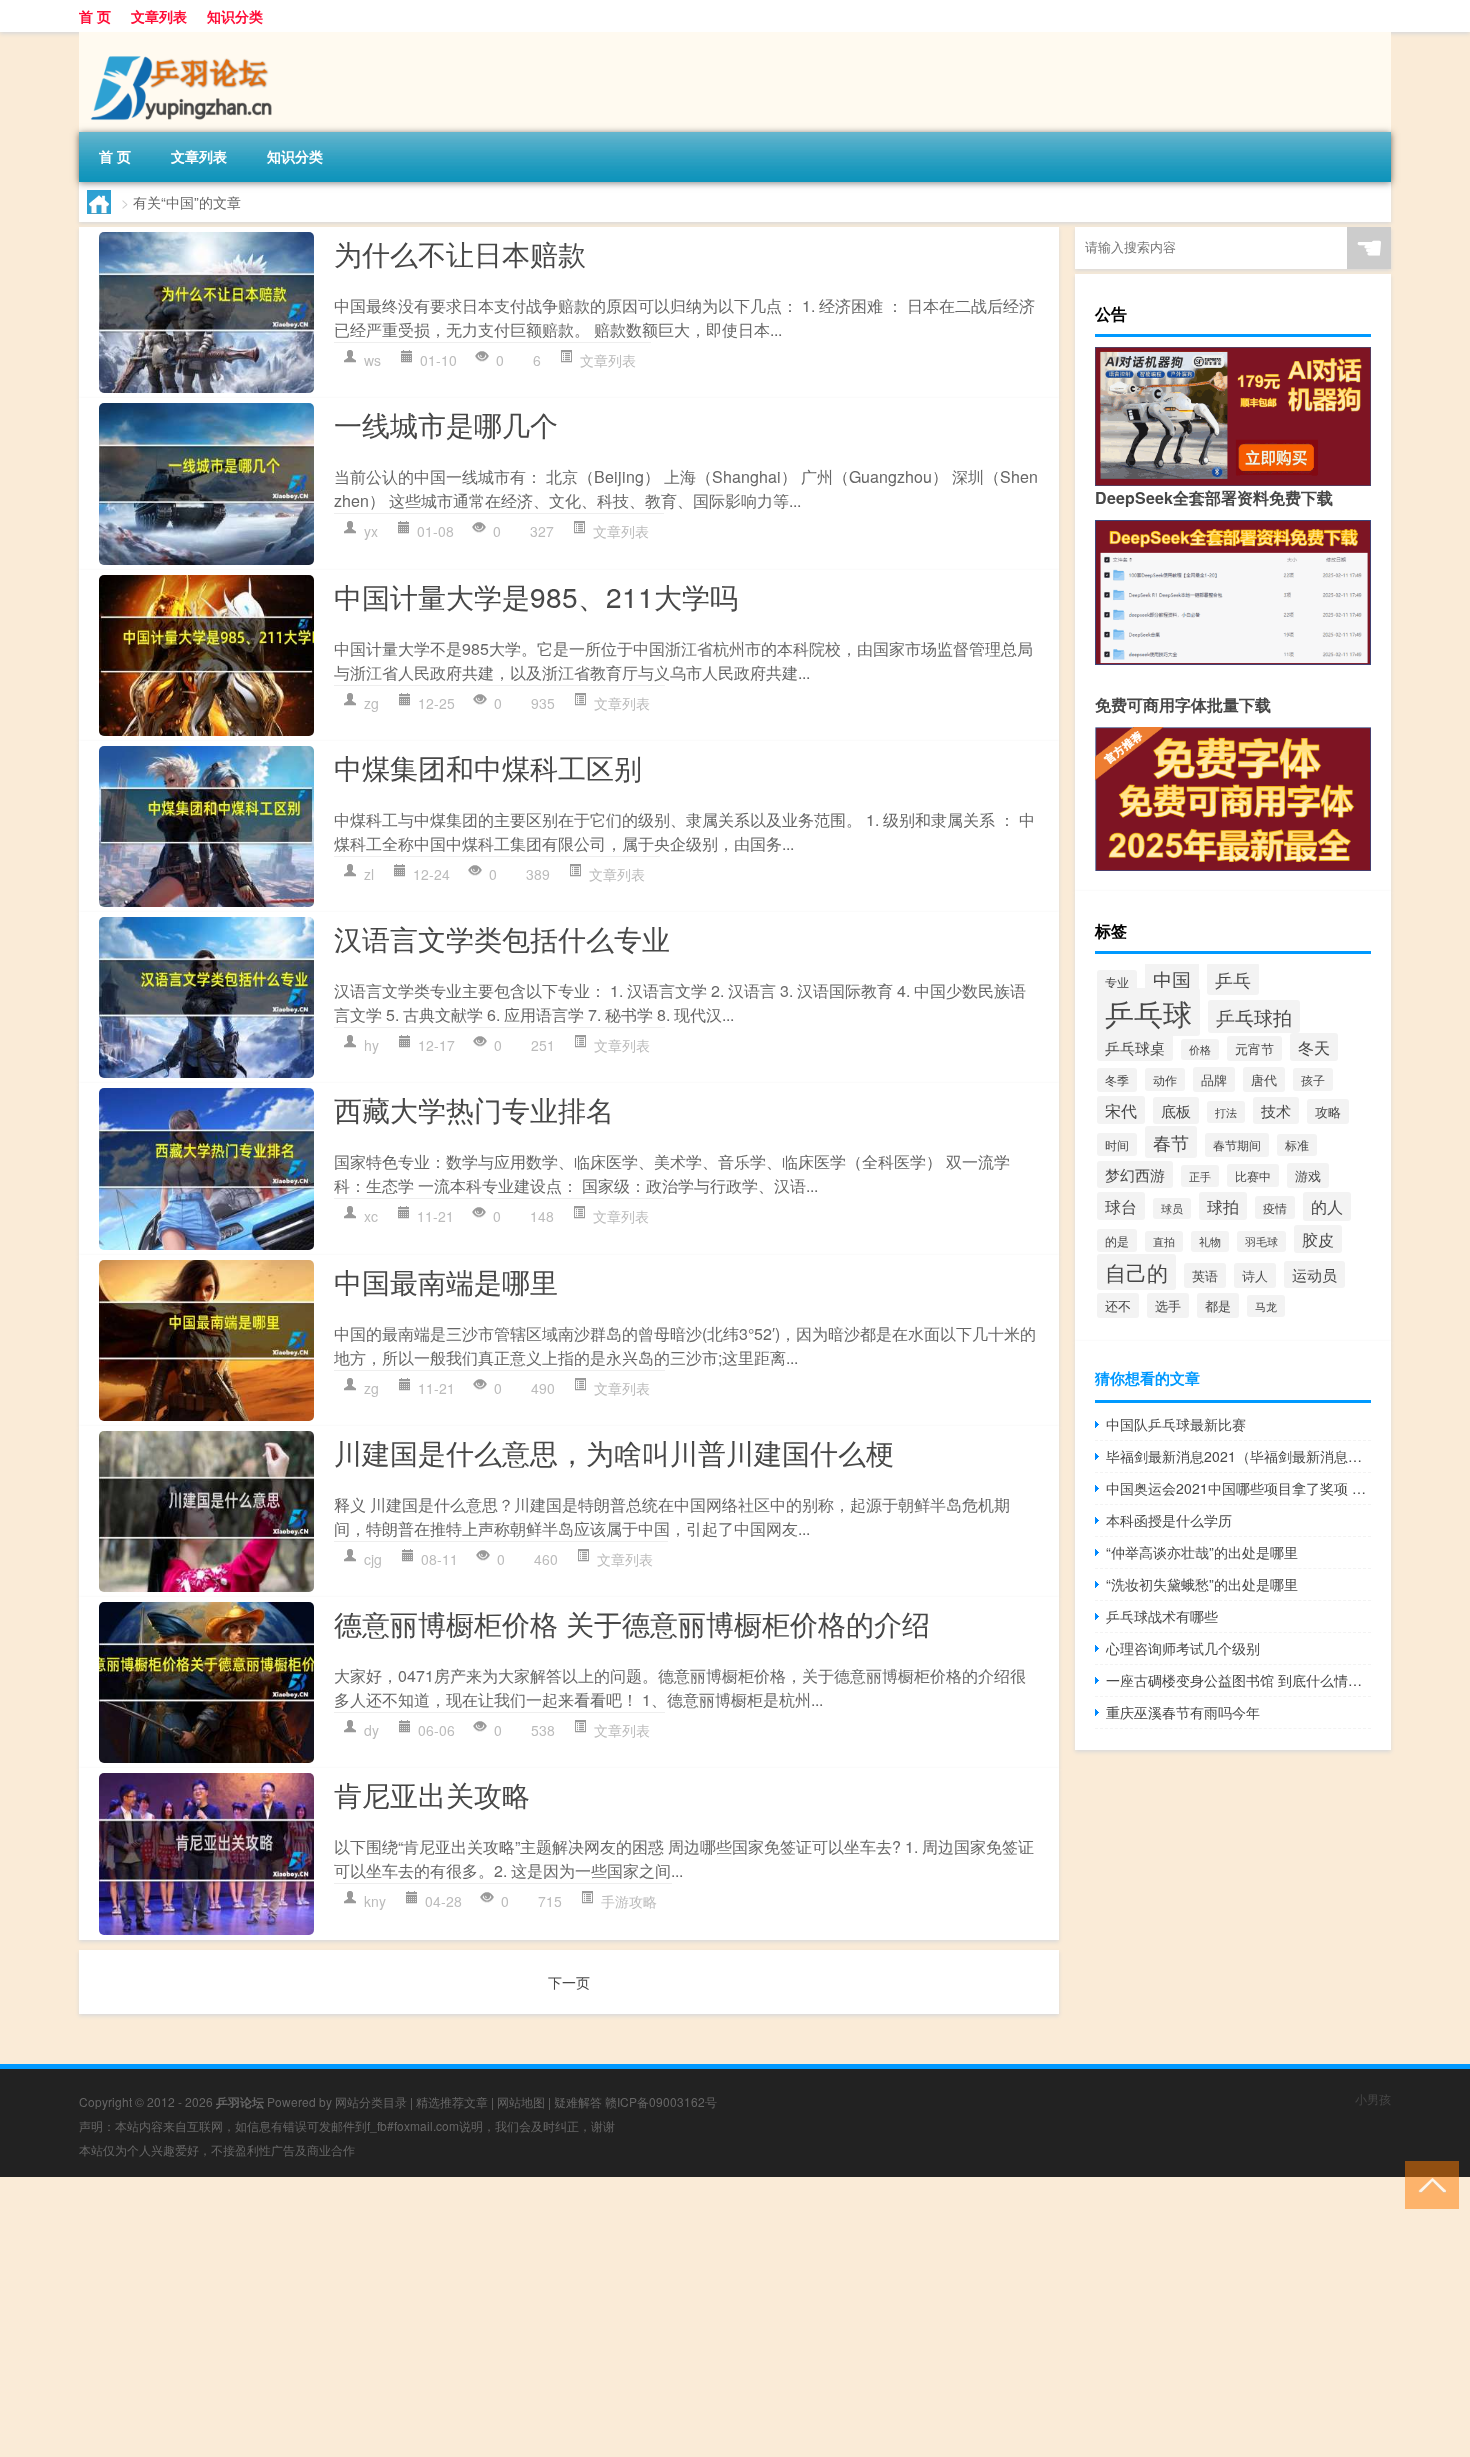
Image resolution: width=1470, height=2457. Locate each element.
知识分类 (235, 16)
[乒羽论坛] (184, 39)
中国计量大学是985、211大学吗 (536, 596)
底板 (1176, 1110)
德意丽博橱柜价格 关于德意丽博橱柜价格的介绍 (632, 1623)
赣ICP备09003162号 (661, 2101)
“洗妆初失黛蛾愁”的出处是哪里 (1202, 1584)
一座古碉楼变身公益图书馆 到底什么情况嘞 (1238, 1680)
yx (371, 531)
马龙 (1266, 1306)
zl (369, 874)
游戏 (1308, 1175)
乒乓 (1233, 979)
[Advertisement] (600, 2317)
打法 (1226, 1112)
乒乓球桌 (1135, 1047)
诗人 (1255, 1275)
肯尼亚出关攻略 (432, 1794)
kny (375, 1901)
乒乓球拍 (1254, 1016)
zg (371, 703)
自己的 (1136, 1272)
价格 (1200, 1049)
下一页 (569, 1982)
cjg (373, 1559)
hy (371, 1045)
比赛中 (1253, 1175)
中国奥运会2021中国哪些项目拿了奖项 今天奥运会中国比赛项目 (1238, 1488)
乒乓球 (1148, 1012)
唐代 (1264, 1079)
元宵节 (1254, 1048)
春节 (1171, 1142)
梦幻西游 (1135, 1174)
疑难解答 (578, 2101)
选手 (1168, 1305)
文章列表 (159, 16)
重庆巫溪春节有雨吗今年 (1183, 1712)
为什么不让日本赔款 (460, 253)
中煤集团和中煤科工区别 (488, 767)
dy (371, 1730)
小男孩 (1373, 2098)
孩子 (1313, 1079)
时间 (1117, 1144)
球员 (1172, 1208)
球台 (1121, 1206)
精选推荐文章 (452, 2101)
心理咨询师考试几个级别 (1183, 1648)
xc (371, 1216)
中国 (1172, 978)
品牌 (1214, 1079)
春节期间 (1237, 1145)
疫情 (1275, 1207)
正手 (1200, 1176)
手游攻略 (629, 1901)
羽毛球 (1261, 1241)
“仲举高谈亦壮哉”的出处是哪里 (1202, 1552)
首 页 (95, 16)
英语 (1205, 1275)
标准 (1297, 1145)
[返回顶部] (1427, 2183)
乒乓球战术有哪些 (1162, 1616)
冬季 (1117, 1080)
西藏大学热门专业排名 (474, 1109)
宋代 (1121, 1110)
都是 (1218, 1305)
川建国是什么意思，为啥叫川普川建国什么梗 (614, 1452)
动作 (1165, 1079)
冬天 (1314, 1047)
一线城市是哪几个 (446, 424)
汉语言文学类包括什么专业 (502, 938)
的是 (1117, 1240)
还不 (1118, 1305)
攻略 (1328, 1111)
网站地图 (521, 2101)
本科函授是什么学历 (1169, 1520)
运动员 (1314, 1274)
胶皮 (1318, 1239)
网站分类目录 (371, 2101)
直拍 (1164, 1241)
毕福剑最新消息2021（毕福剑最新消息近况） (1238, 1456)
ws (372, 360)
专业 (1117, 981)
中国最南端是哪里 (446, 1281)
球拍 (1223, 1206)
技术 (1276, 1110)
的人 (1327, 1206)
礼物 (1210, 1241)
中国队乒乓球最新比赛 (1176, 1424)
